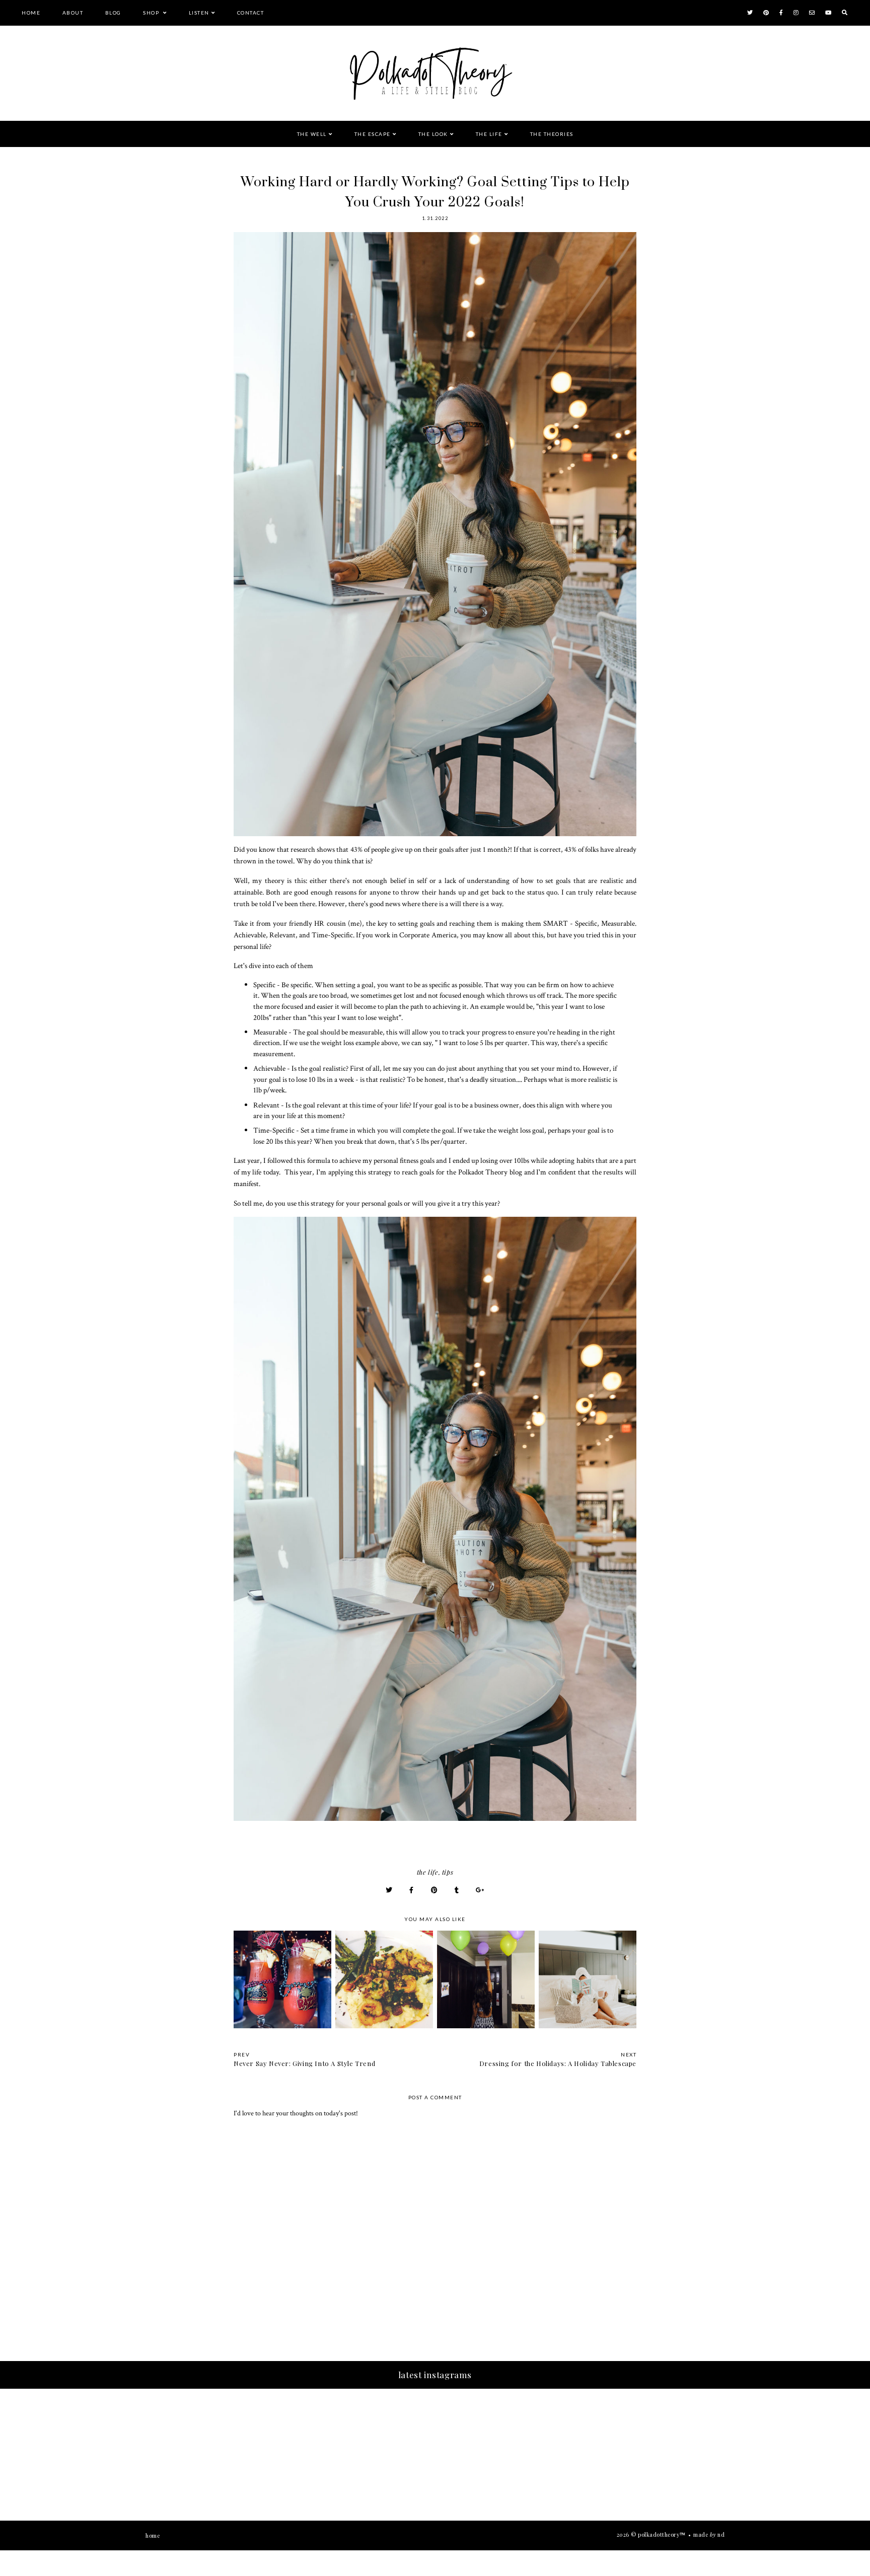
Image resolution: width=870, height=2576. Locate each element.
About (73, 13)
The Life (489, 134)
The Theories (552, 134)
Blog (113, 13)
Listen (199, 13)
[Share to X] (389, 1890)
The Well (312, 134)
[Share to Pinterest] (434, 1890)
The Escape (373, 134)
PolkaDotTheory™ (662, 2534)
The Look (433, 134)
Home (31, 13)
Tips (448, 1872)
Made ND (709, 2534)
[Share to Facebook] (412, 1890)
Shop (152, 13)
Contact (251, 13)
